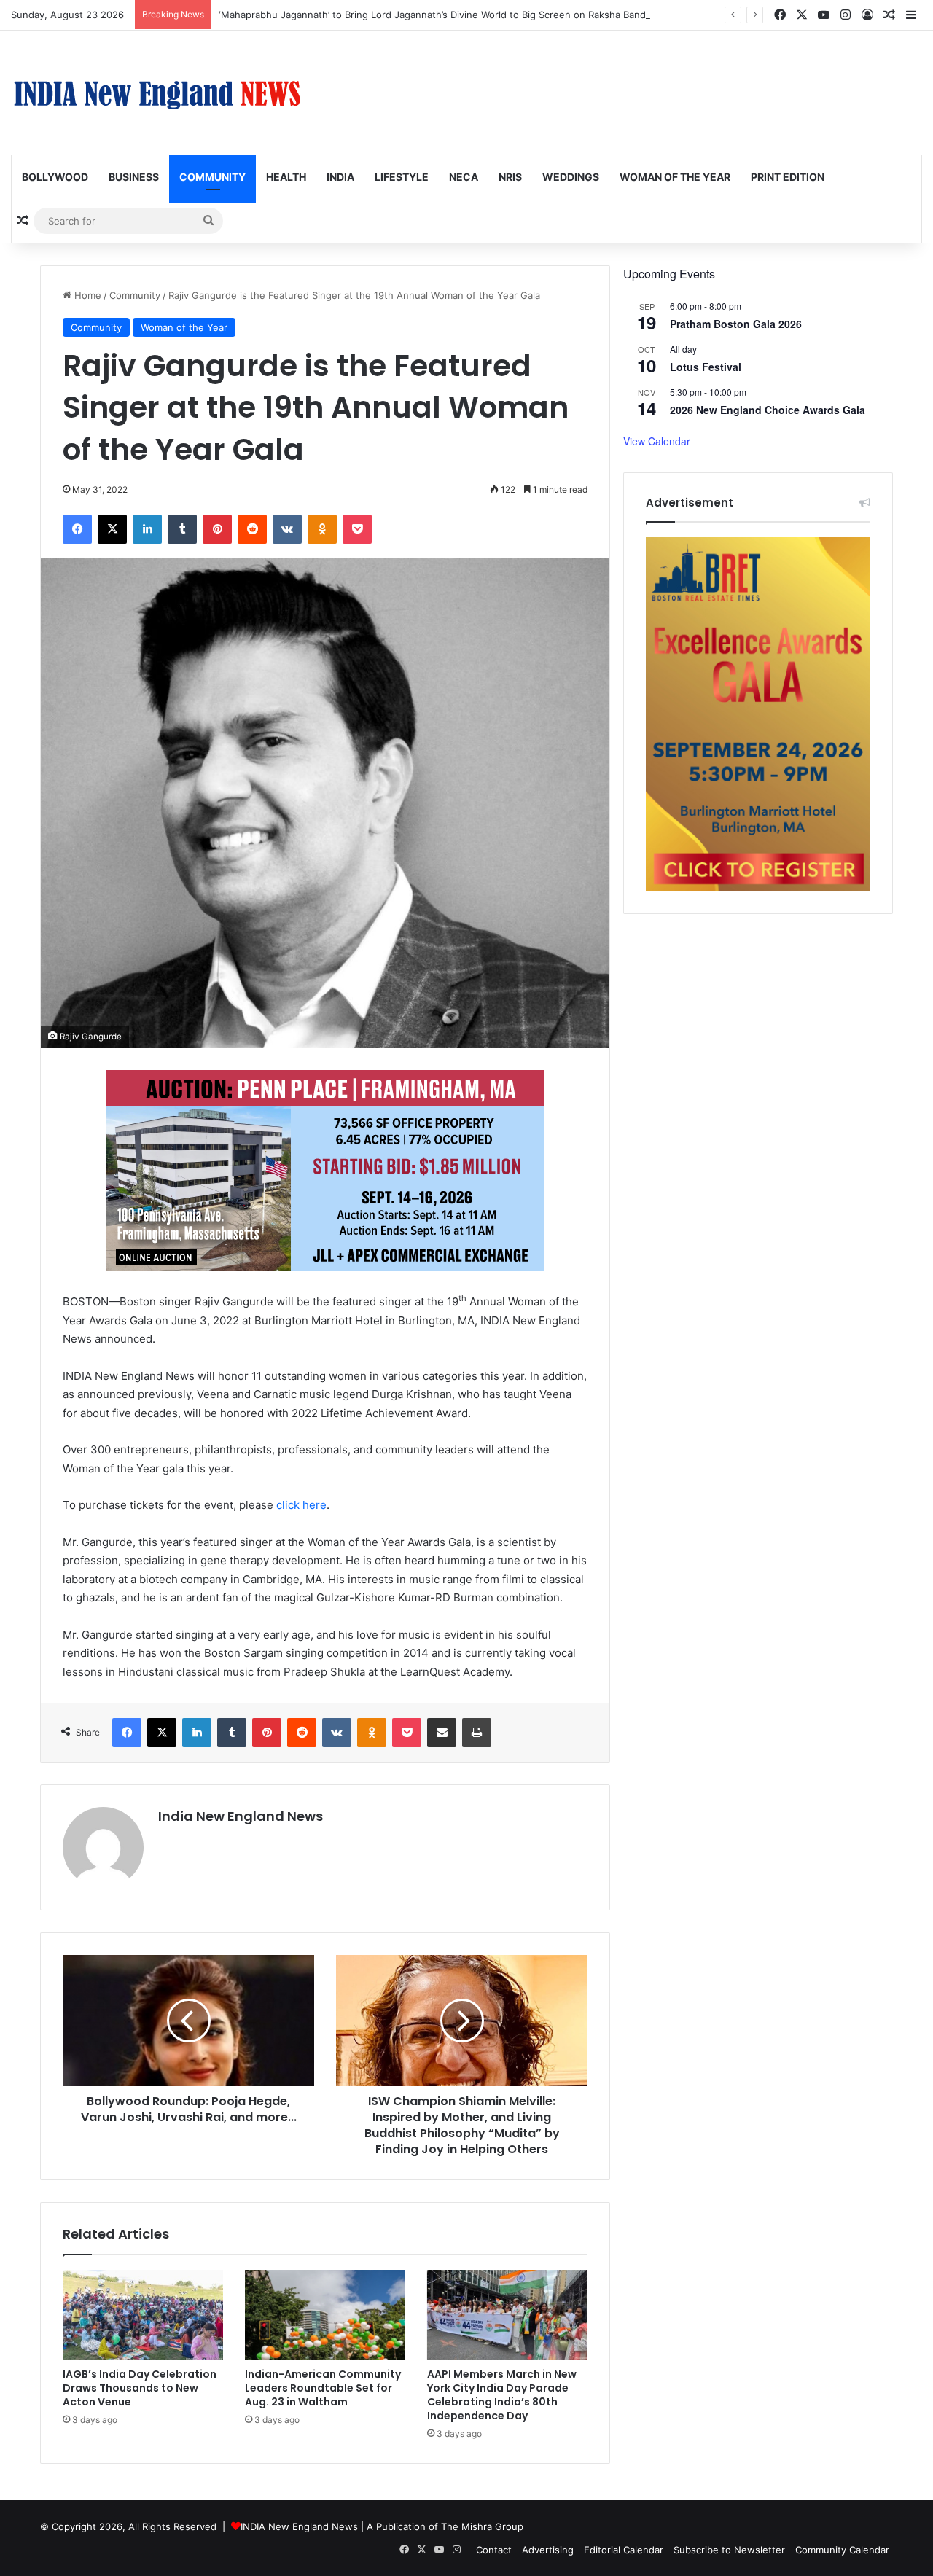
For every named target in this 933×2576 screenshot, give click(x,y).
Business (134, 177)
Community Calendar (842, 2550)
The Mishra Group (482, 2526)
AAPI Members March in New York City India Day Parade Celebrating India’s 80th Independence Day (502, 2395)
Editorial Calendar (624, 2550)
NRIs (510, 177)
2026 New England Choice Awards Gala (768, 410)
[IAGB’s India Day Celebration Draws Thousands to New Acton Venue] (143, 2315)
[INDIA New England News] (157, 93)
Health (286, 177)
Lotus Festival (706, 367)
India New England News (241, 1816)
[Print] (477, 1733)
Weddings (571, 177)
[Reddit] (252, 529)
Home (86, 295)
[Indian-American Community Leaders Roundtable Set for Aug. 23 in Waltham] (325, 2315)
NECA (464, 177)
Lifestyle (402, 177)
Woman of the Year (675, 177)
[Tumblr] (182, 529)
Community (212, 177)
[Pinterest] (217, 529)
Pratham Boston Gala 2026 (736, 324)
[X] (112, 529)
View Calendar (657, 441)
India (340, 177)
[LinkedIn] (147, 529)
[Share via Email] (442, 1733)
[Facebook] (77, 529)
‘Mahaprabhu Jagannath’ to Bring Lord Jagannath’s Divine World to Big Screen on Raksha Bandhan (441, 15)
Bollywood (55, 177)
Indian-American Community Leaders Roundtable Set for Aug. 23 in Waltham (323, 2388)
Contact (494, 2550)
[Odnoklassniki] (322, 529)
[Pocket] (357, 529)
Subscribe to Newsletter (729, 2550)
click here (301, 1505)
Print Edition (788, 177)
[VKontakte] (287, 529)
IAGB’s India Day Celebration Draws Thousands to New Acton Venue (140, 2388)
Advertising (548, 2550)
